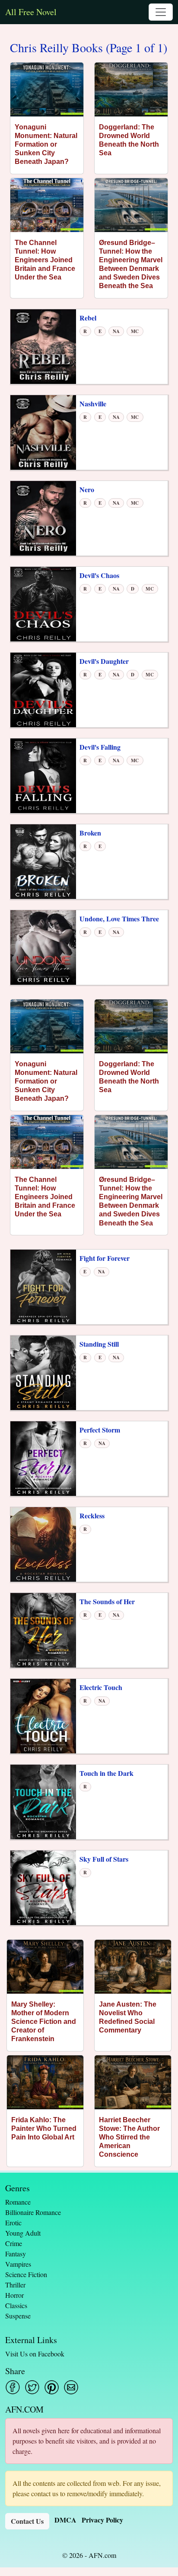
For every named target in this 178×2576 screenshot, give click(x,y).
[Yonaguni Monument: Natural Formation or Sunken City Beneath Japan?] (47, 90)
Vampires (18, 2264)
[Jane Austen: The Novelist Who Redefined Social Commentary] (133, 1967)
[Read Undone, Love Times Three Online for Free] (43, 947)
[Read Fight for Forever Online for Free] (43, 1286)
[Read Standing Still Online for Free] (43, 1372)
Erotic (13, 2223)
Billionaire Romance (33, 2212)
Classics (16, 2305)
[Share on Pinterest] (52, 2387)
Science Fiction (26, 2274)
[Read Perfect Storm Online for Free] (43, 1458)
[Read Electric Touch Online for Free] (43, 1715)
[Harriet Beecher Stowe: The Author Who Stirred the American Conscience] (133, 2082)
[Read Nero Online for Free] (43, 517)
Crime (14, 2243)
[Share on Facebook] (13, 2387)
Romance (18, 2202)
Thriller (15, 2285)
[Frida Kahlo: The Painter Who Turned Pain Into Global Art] (45, 2082)
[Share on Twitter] (32, 2387)
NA (116, 331)
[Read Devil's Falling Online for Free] (43, 775)
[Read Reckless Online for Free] (43, 1544)
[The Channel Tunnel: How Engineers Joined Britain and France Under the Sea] (47, 205)
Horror (14, 2295)
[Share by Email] (71, 2387)
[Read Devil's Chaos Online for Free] (43, 603)
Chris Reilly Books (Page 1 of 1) (89, 48)
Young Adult (23, 2233)
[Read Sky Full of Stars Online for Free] (43, 1887)
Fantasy (16, 2254)
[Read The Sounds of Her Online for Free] (43, 1629)
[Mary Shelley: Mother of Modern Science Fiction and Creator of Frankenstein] (45, 1967)
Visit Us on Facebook (35, 2354)
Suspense (18, 2316)
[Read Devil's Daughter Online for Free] (43, 689)
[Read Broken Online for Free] (43, 861)
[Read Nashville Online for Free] (43, 432)
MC (135, 331)
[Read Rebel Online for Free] (43, 346)
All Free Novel (31, 12)
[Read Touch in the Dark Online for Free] (43, 1801)
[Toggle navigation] (161, 12)
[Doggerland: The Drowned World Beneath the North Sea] (131, 90)
